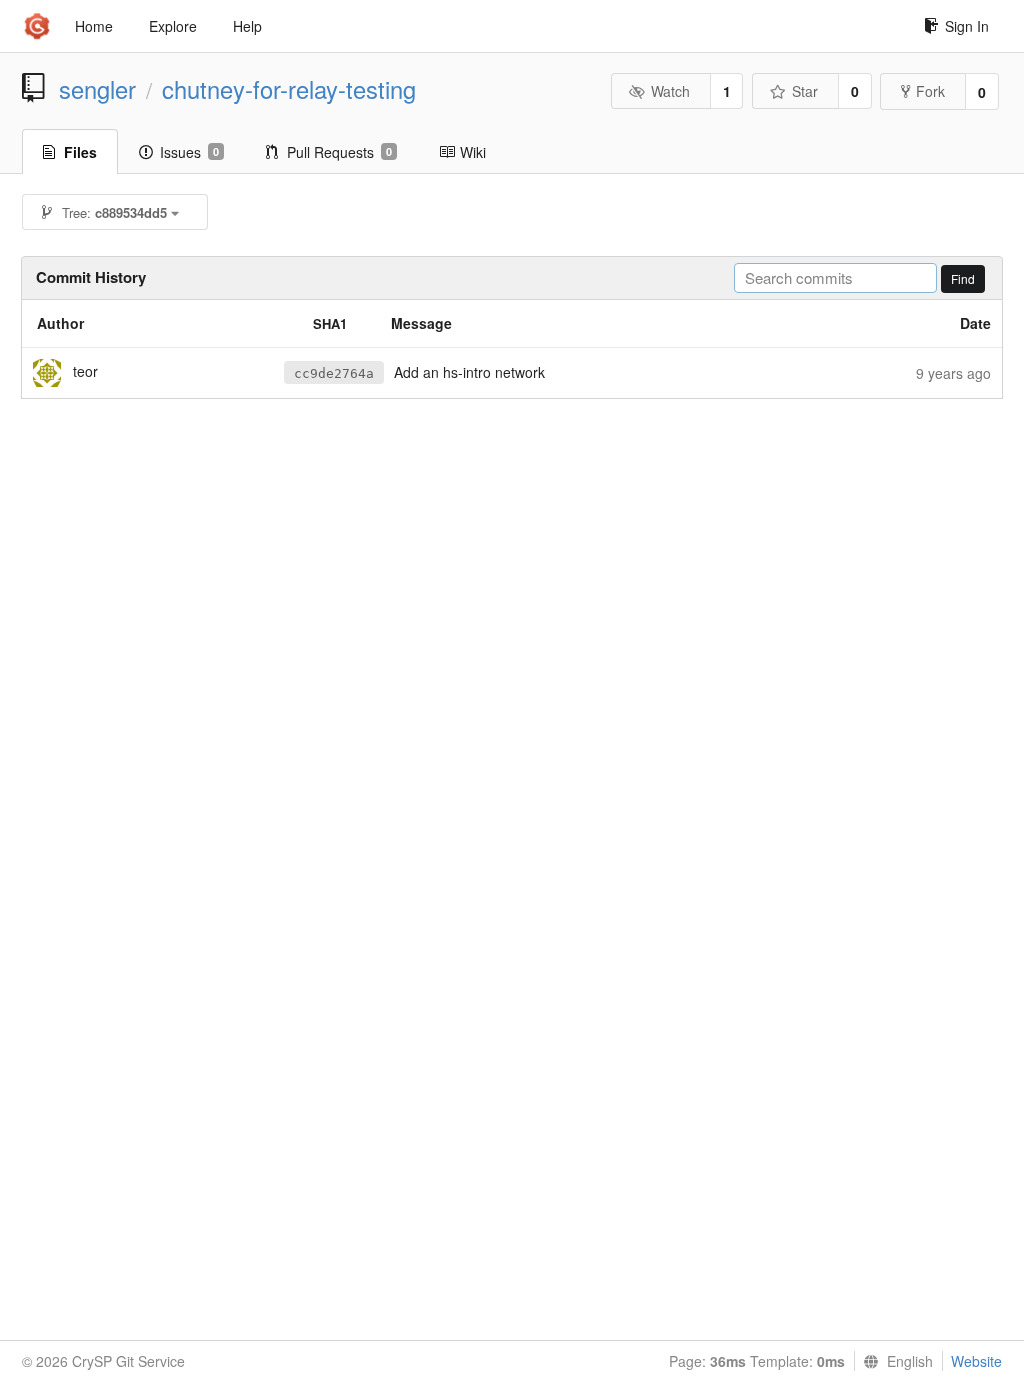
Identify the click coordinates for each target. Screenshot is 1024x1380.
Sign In (967, 26)
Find (963, 278)
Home (94, 26)
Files (80, 152)
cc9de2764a (334, 373)
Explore (173, 26)
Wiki (473, 152)
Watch (670, 91)
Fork (930, 91)
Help (247, 26)
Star (805, 91)
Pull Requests (339, 152)
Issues (189, 152)
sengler (97, 89)
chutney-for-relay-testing (289, 89)
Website (976, 1361)
